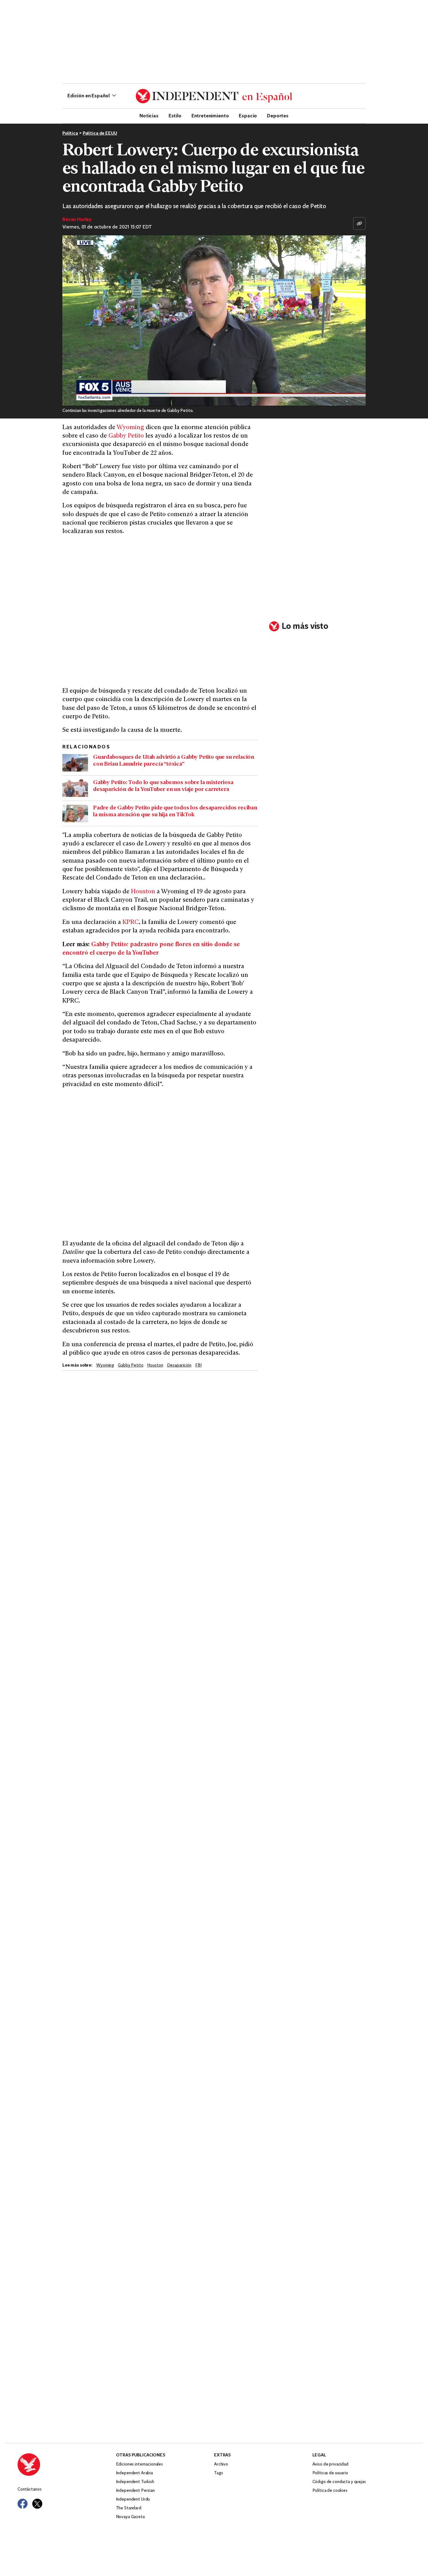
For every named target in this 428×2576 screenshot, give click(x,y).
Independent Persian (135, 2491)
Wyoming (130, 428)
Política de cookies (330, 2491)
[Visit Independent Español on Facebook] (23, 2504)
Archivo (221, 2464)
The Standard (129, 2508)
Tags (218, 2473)
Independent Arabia (134, 2473)
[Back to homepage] (67, 2465)
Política (70, 133)
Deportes (278, 115)
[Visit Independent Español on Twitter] (37, 2504)
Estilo (175, 115)
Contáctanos (29, 2489)
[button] (92, 96)
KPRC (131, 923)
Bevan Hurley (77, 220)
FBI (198, 1365)
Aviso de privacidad (330, 2464)
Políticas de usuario (330, 2473)
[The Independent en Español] (214, 96)
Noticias (149, 115)
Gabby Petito (126, 436)
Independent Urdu (133, 2499)
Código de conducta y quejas (339, 2482)
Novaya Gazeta (130, 2517)
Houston (143, 892)
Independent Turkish (135, 2482)
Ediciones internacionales (140, 2464)
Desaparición (179, 1365)
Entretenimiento (210, 115)
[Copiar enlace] (359, 223)
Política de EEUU (100, 133)
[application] (214, 321)
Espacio (248, 115)
